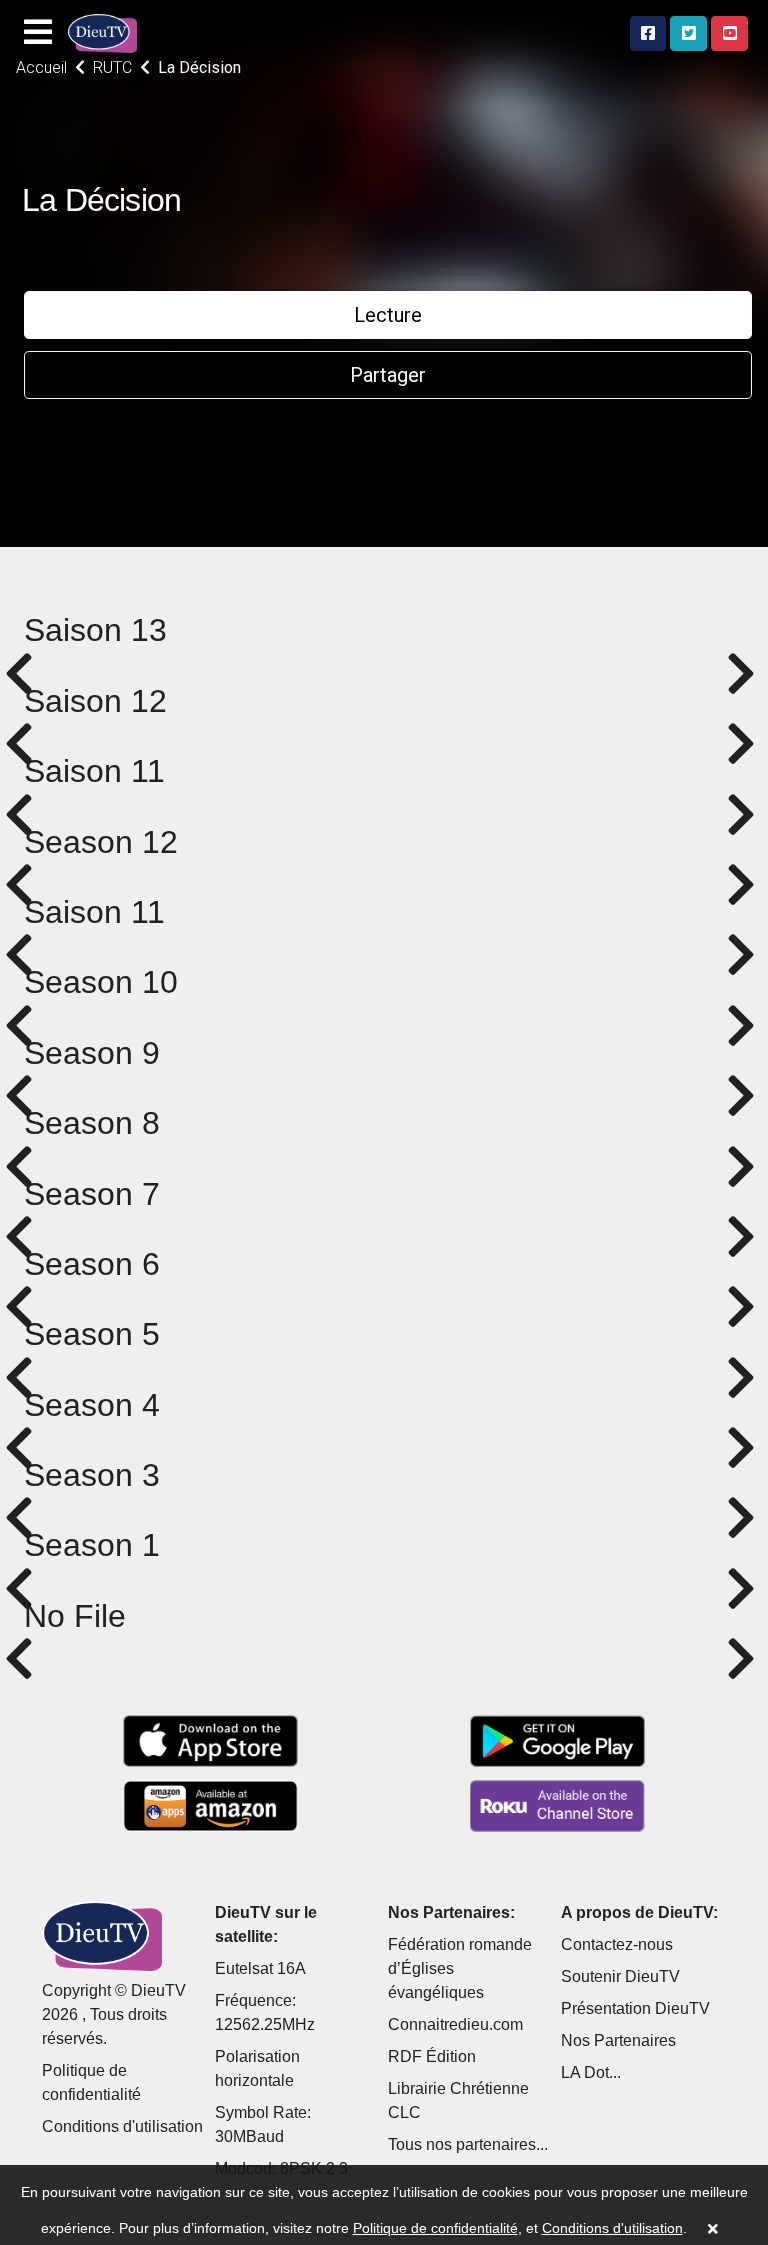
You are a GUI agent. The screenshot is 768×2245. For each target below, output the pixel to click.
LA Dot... (591, 2072)
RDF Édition (432, 2056)
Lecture (388, 315)
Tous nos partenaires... (468, 2144)
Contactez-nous (617, 1944)
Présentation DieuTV (635, 2008)
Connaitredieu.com (455, 2024)
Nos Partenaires (618, 2040)
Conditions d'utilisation (122, 2126)
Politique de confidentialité (435, 2228)
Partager (388, 375)
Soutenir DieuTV (620, 1976)
